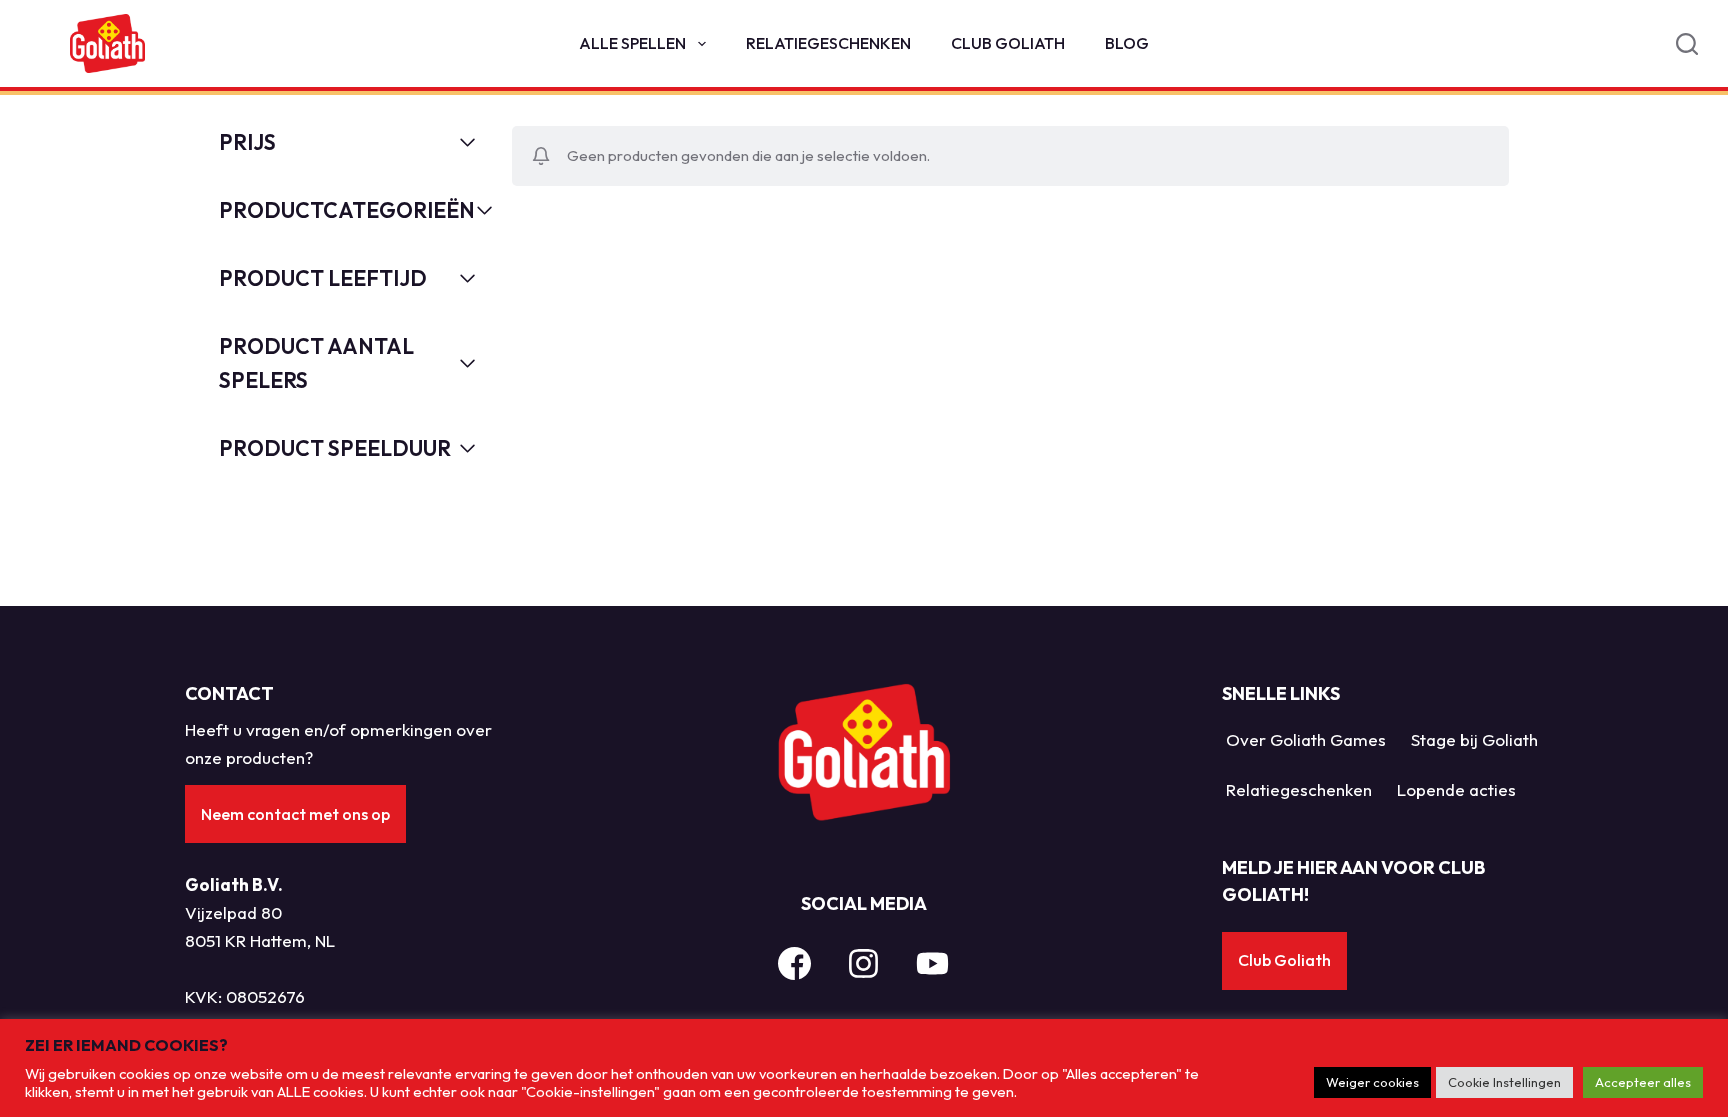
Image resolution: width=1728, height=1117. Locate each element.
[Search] (1687, 44)
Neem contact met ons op (295, 814)
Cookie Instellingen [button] (1504, 1082)
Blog (1127, 43)
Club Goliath (1008, 43)
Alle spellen (632, 43)
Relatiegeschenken (828, 43)
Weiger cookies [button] (1372, 1082)
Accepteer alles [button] (1643, 1082)
